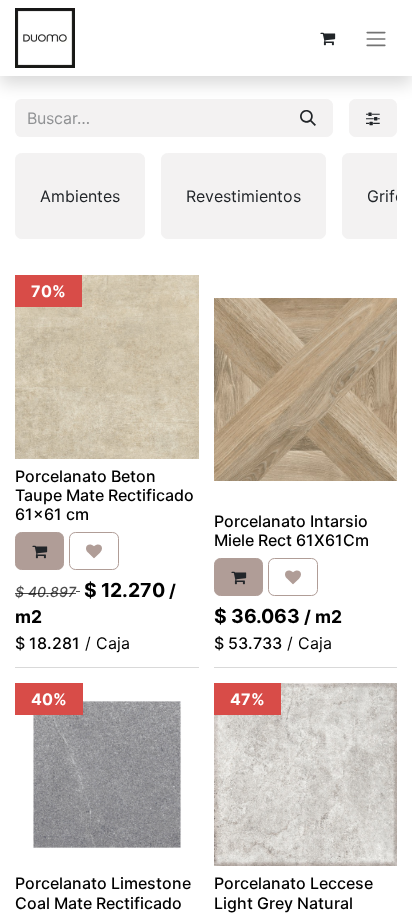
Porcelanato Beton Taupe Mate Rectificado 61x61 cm (104, 495)
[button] (39, 551)
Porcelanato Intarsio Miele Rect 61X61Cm (291, 530)
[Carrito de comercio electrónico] (327, 38)
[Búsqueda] (308, 118)
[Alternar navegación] (376, 38)
